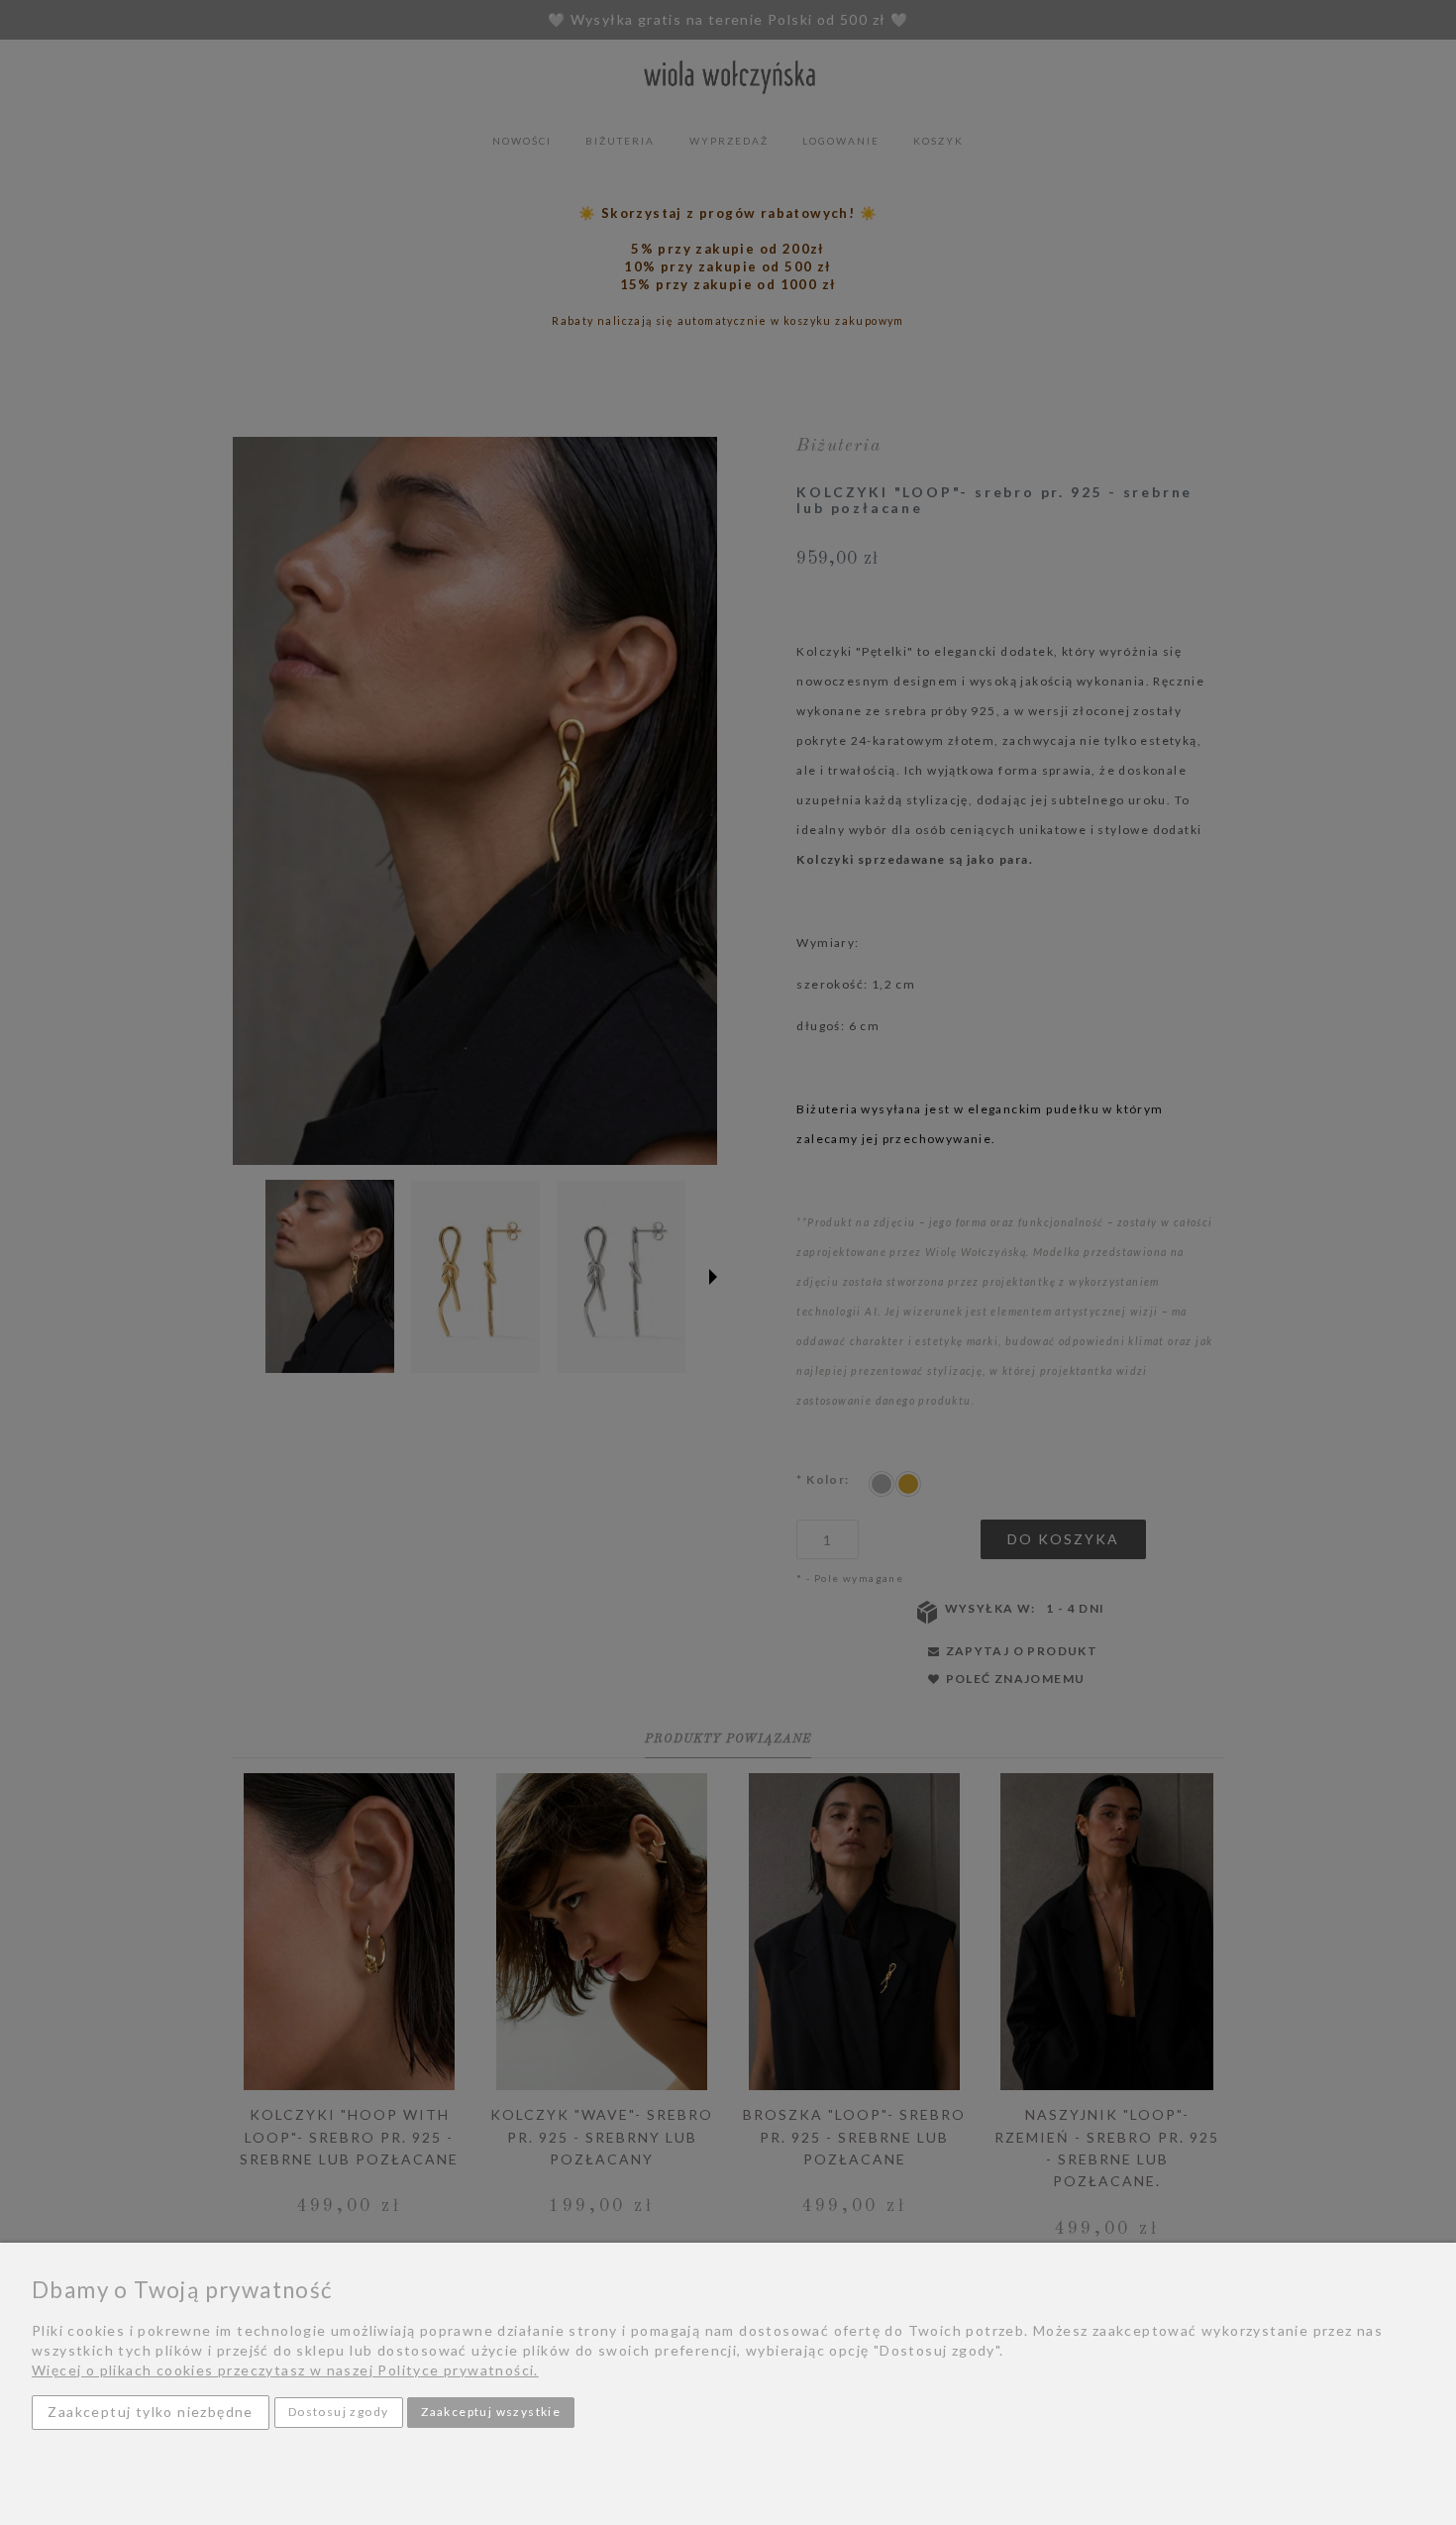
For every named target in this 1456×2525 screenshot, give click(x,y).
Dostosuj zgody (339, 2412)
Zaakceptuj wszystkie (491, 2412)
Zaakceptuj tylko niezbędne (150, 2412)
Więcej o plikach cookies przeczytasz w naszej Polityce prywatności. (285, 2370)
